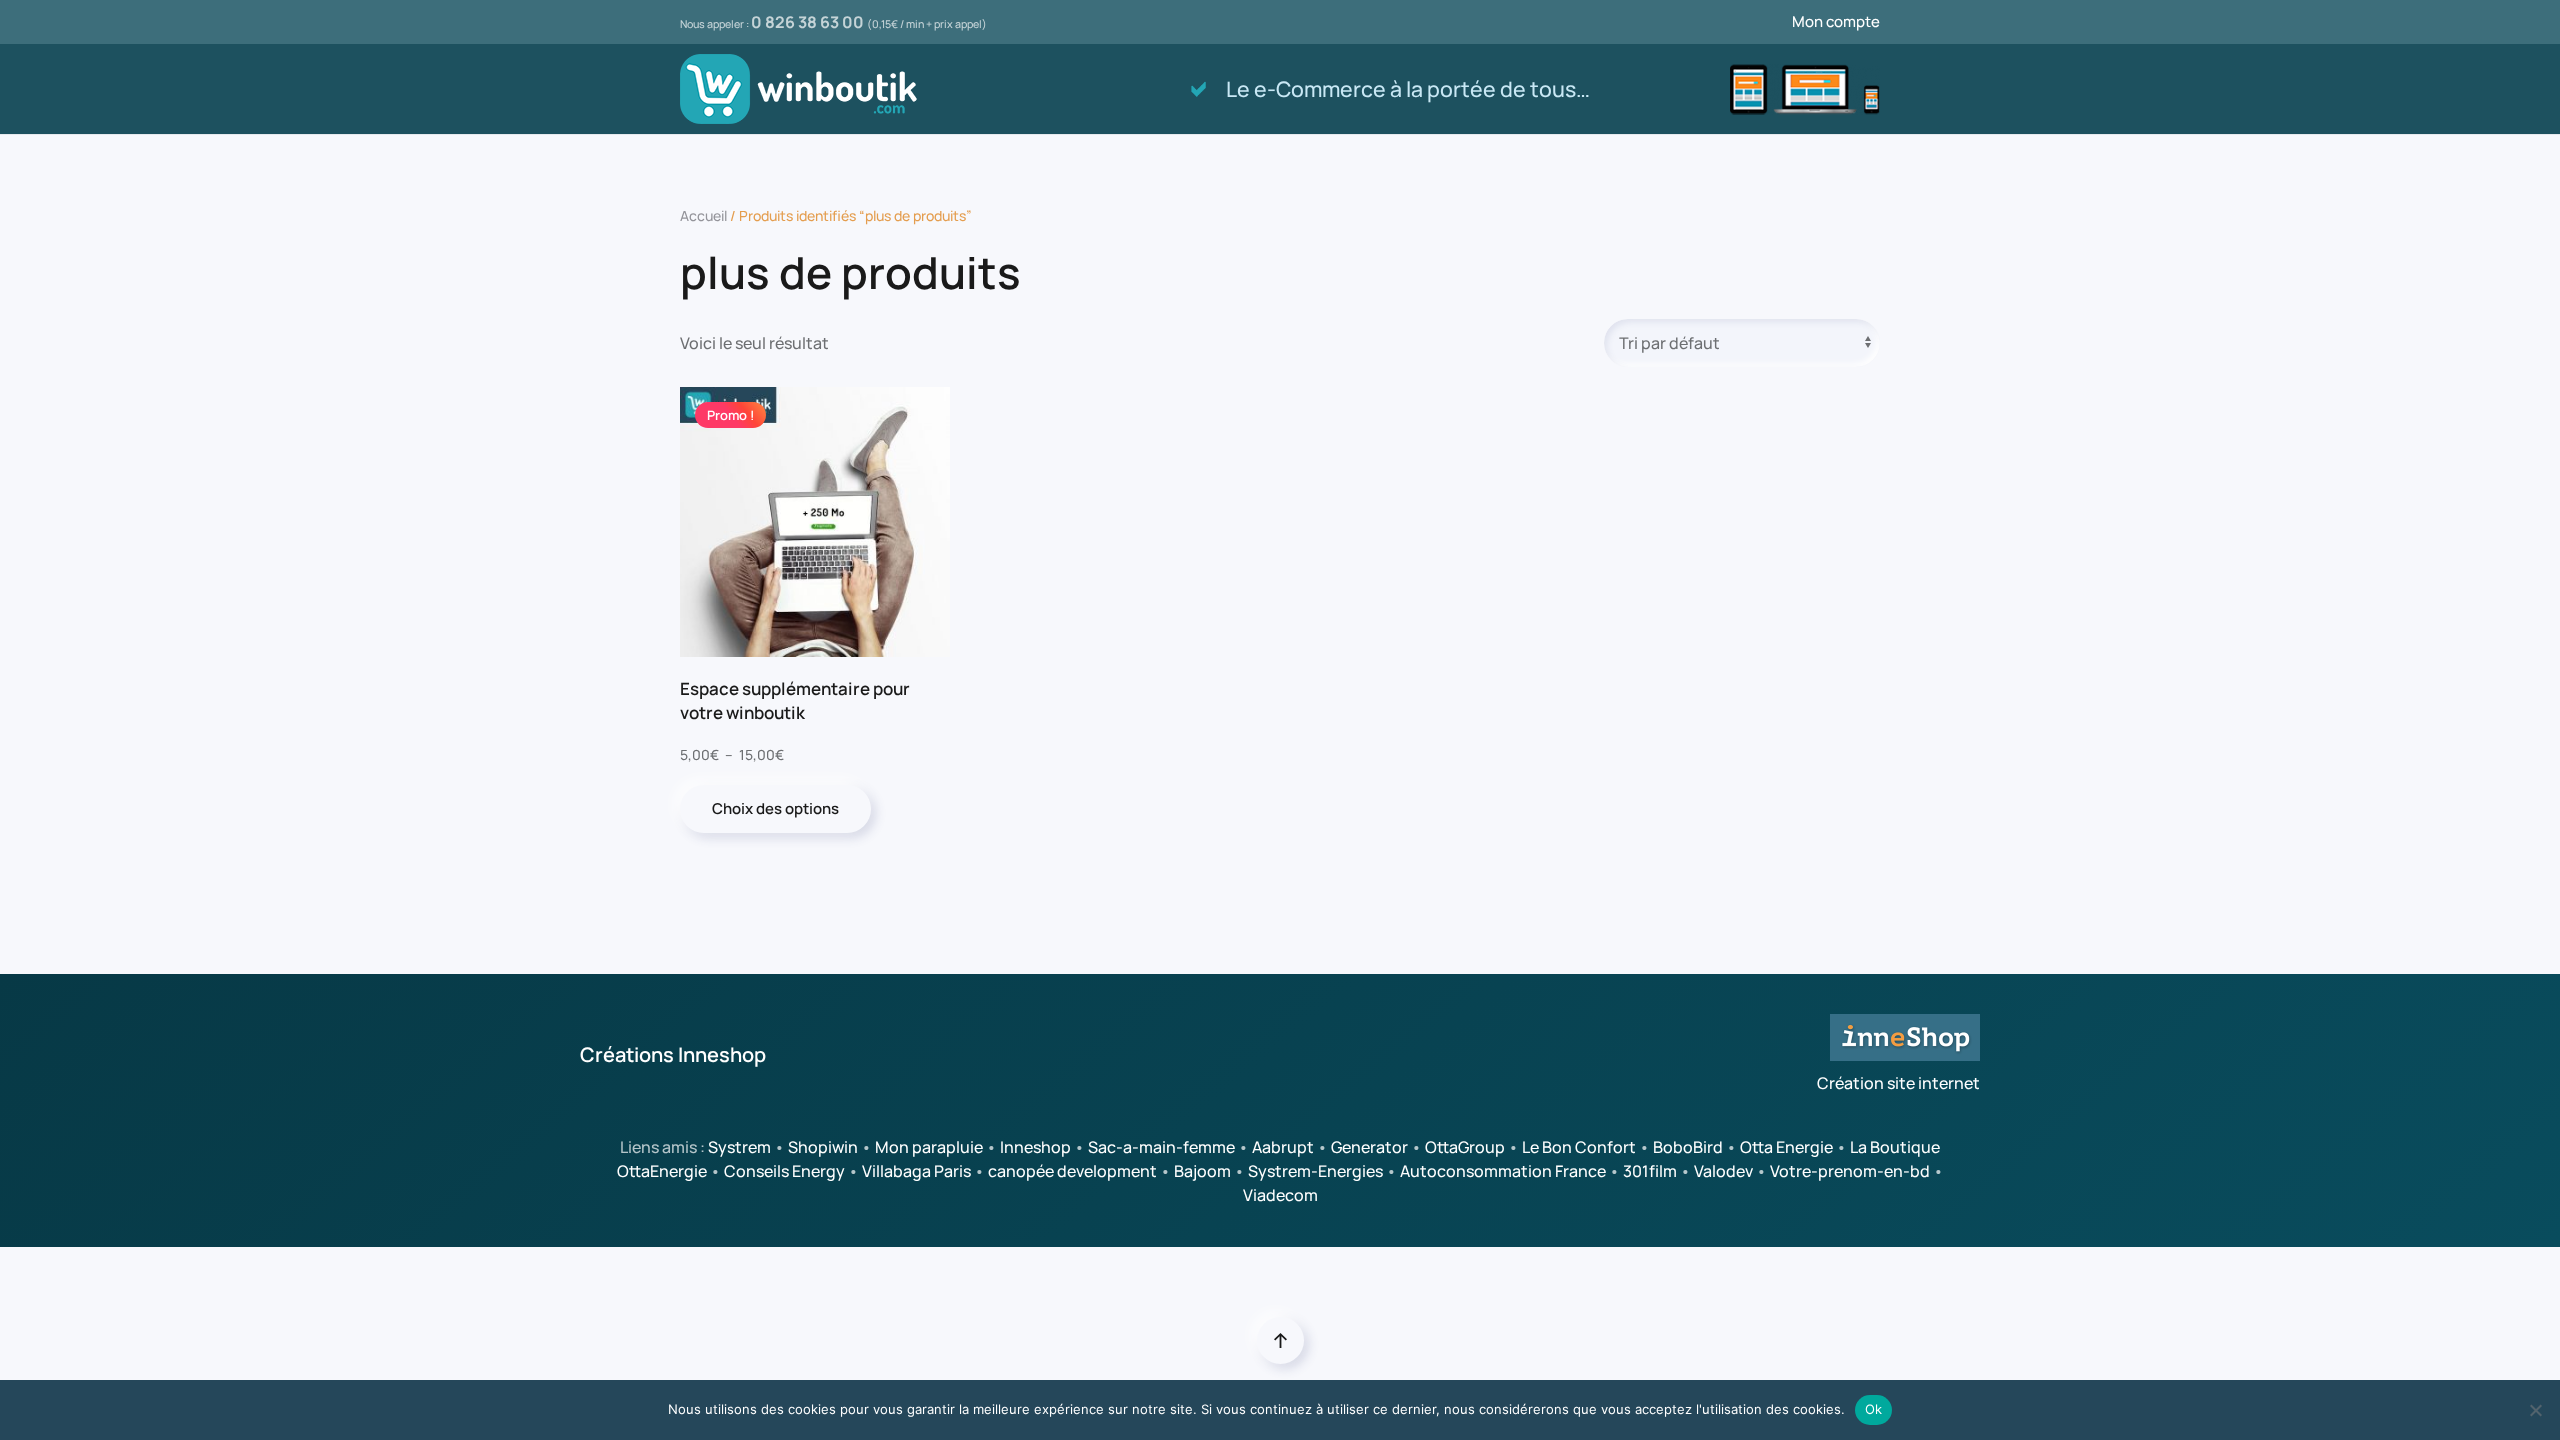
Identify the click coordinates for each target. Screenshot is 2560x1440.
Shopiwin (823, 1147)
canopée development (1072, 1171)
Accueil (703, 215)
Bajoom (1202, 1171)
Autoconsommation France (1503, 1171)
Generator (1369, 1147)
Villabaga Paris (916, 1171)
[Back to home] (802, 89)
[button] (1280, 1340)
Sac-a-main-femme (1161, 1147)
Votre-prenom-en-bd (1850, 1171)
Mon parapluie (929, 1147)
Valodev (1723, 1171)
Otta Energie (1786, 1147)
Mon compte (1836, 21)
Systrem (739, 1147)
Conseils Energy (784, 1171)
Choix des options (775, 808)
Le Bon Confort (1579, 1147)
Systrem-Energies (1315, 1171)
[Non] (2535, 1410)
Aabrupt (1283, 1147)
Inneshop (1035, 1147)
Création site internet (1898, 1083)
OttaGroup (1465, 1147)
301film (1650, 1171)
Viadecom (1280, 1195)
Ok (1874, 1409)
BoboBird (1688, 1147)
